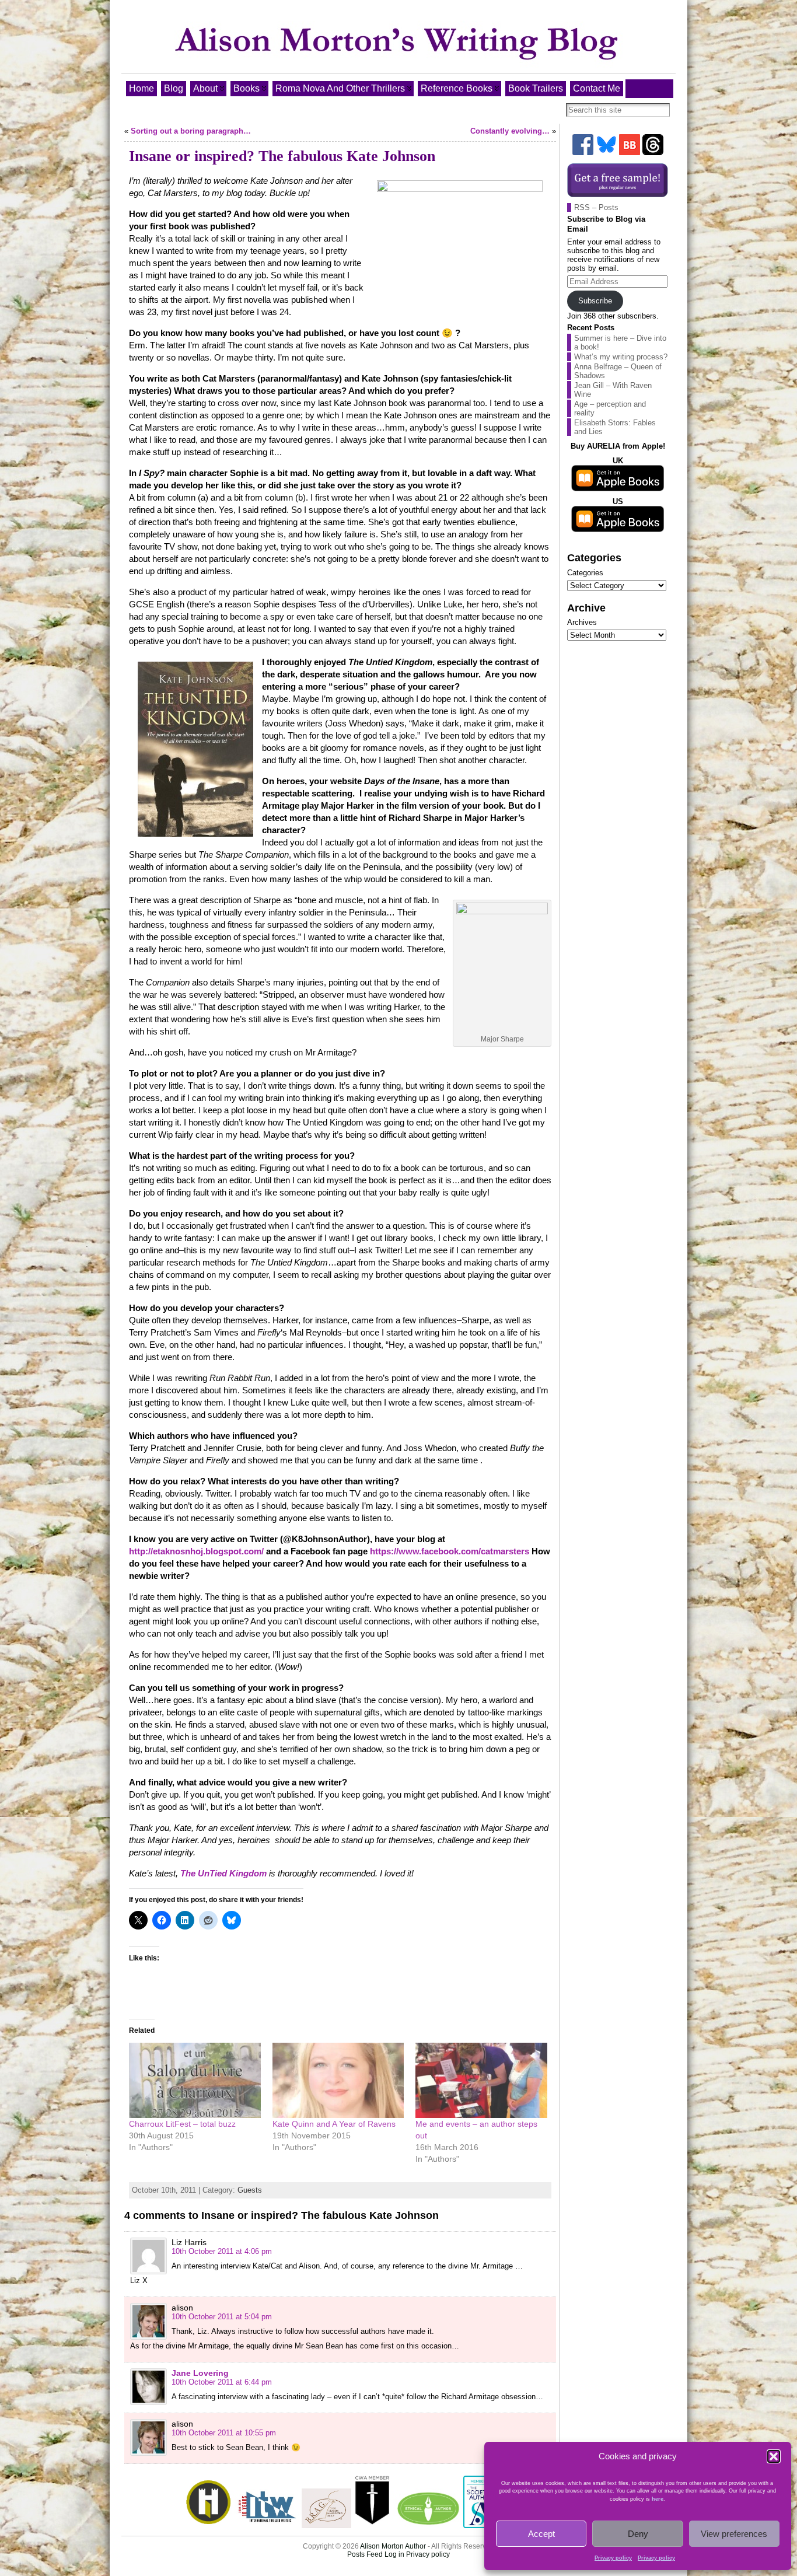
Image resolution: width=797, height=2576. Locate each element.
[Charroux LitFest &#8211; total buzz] (195, 2080)
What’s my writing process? (621, 357)
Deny (638, 2534)
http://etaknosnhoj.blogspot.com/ (196, 1551)
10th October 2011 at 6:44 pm (222, 2382)
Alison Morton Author (393, 2546)
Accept (541, 2534)
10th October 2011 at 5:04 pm (222, 2317)
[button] (774, 2456)
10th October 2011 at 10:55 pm (224, 2433)
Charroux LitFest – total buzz (182, 2124)
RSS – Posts (596, 207)
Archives (582, 622)
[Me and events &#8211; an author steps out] (481, 2080)
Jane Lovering (200, 2373)
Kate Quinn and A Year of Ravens (334, 2124)
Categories (585, 573)
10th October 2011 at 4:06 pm (222, 2251)
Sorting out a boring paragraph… (191, 131)
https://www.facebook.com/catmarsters (450, 1551)
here (658, 2499)
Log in (394, 2554)
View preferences (734, 2534)
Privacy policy (613, 2558)
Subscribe (595, 301)
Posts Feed (365, 2554)
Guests (250, 2190)
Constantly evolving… (510, 131)
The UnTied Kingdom (223, 1873)
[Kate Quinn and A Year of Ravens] (338, 2080)
